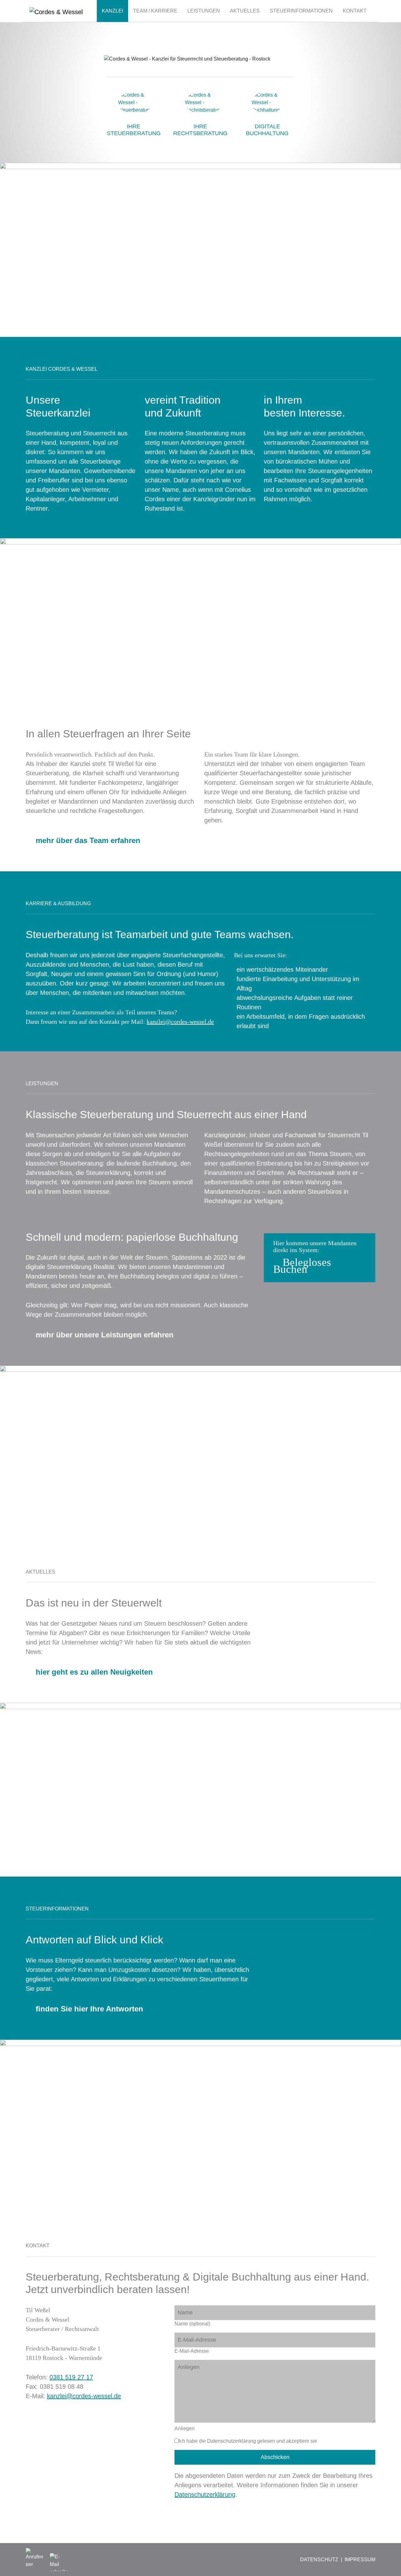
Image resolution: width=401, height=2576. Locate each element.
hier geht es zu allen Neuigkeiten (94, 1672)
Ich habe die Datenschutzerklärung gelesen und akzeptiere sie (248, 2441)
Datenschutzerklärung (205, 2494)
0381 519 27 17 (71, 2377)
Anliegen (185, 2428)
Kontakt (355, 11)
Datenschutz (319, 2560)
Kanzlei (112, 11)
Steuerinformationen (301, 11)
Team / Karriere (155, 11)
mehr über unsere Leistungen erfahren (105, 1335)
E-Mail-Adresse (192, 2351)
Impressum (360, 2560)
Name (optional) (192, 2324)
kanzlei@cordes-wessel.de (84, 2396)
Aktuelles (245, 11)
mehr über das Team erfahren (88, 840)
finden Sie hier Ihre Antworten (89, 2009)
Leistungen (204, 11)
